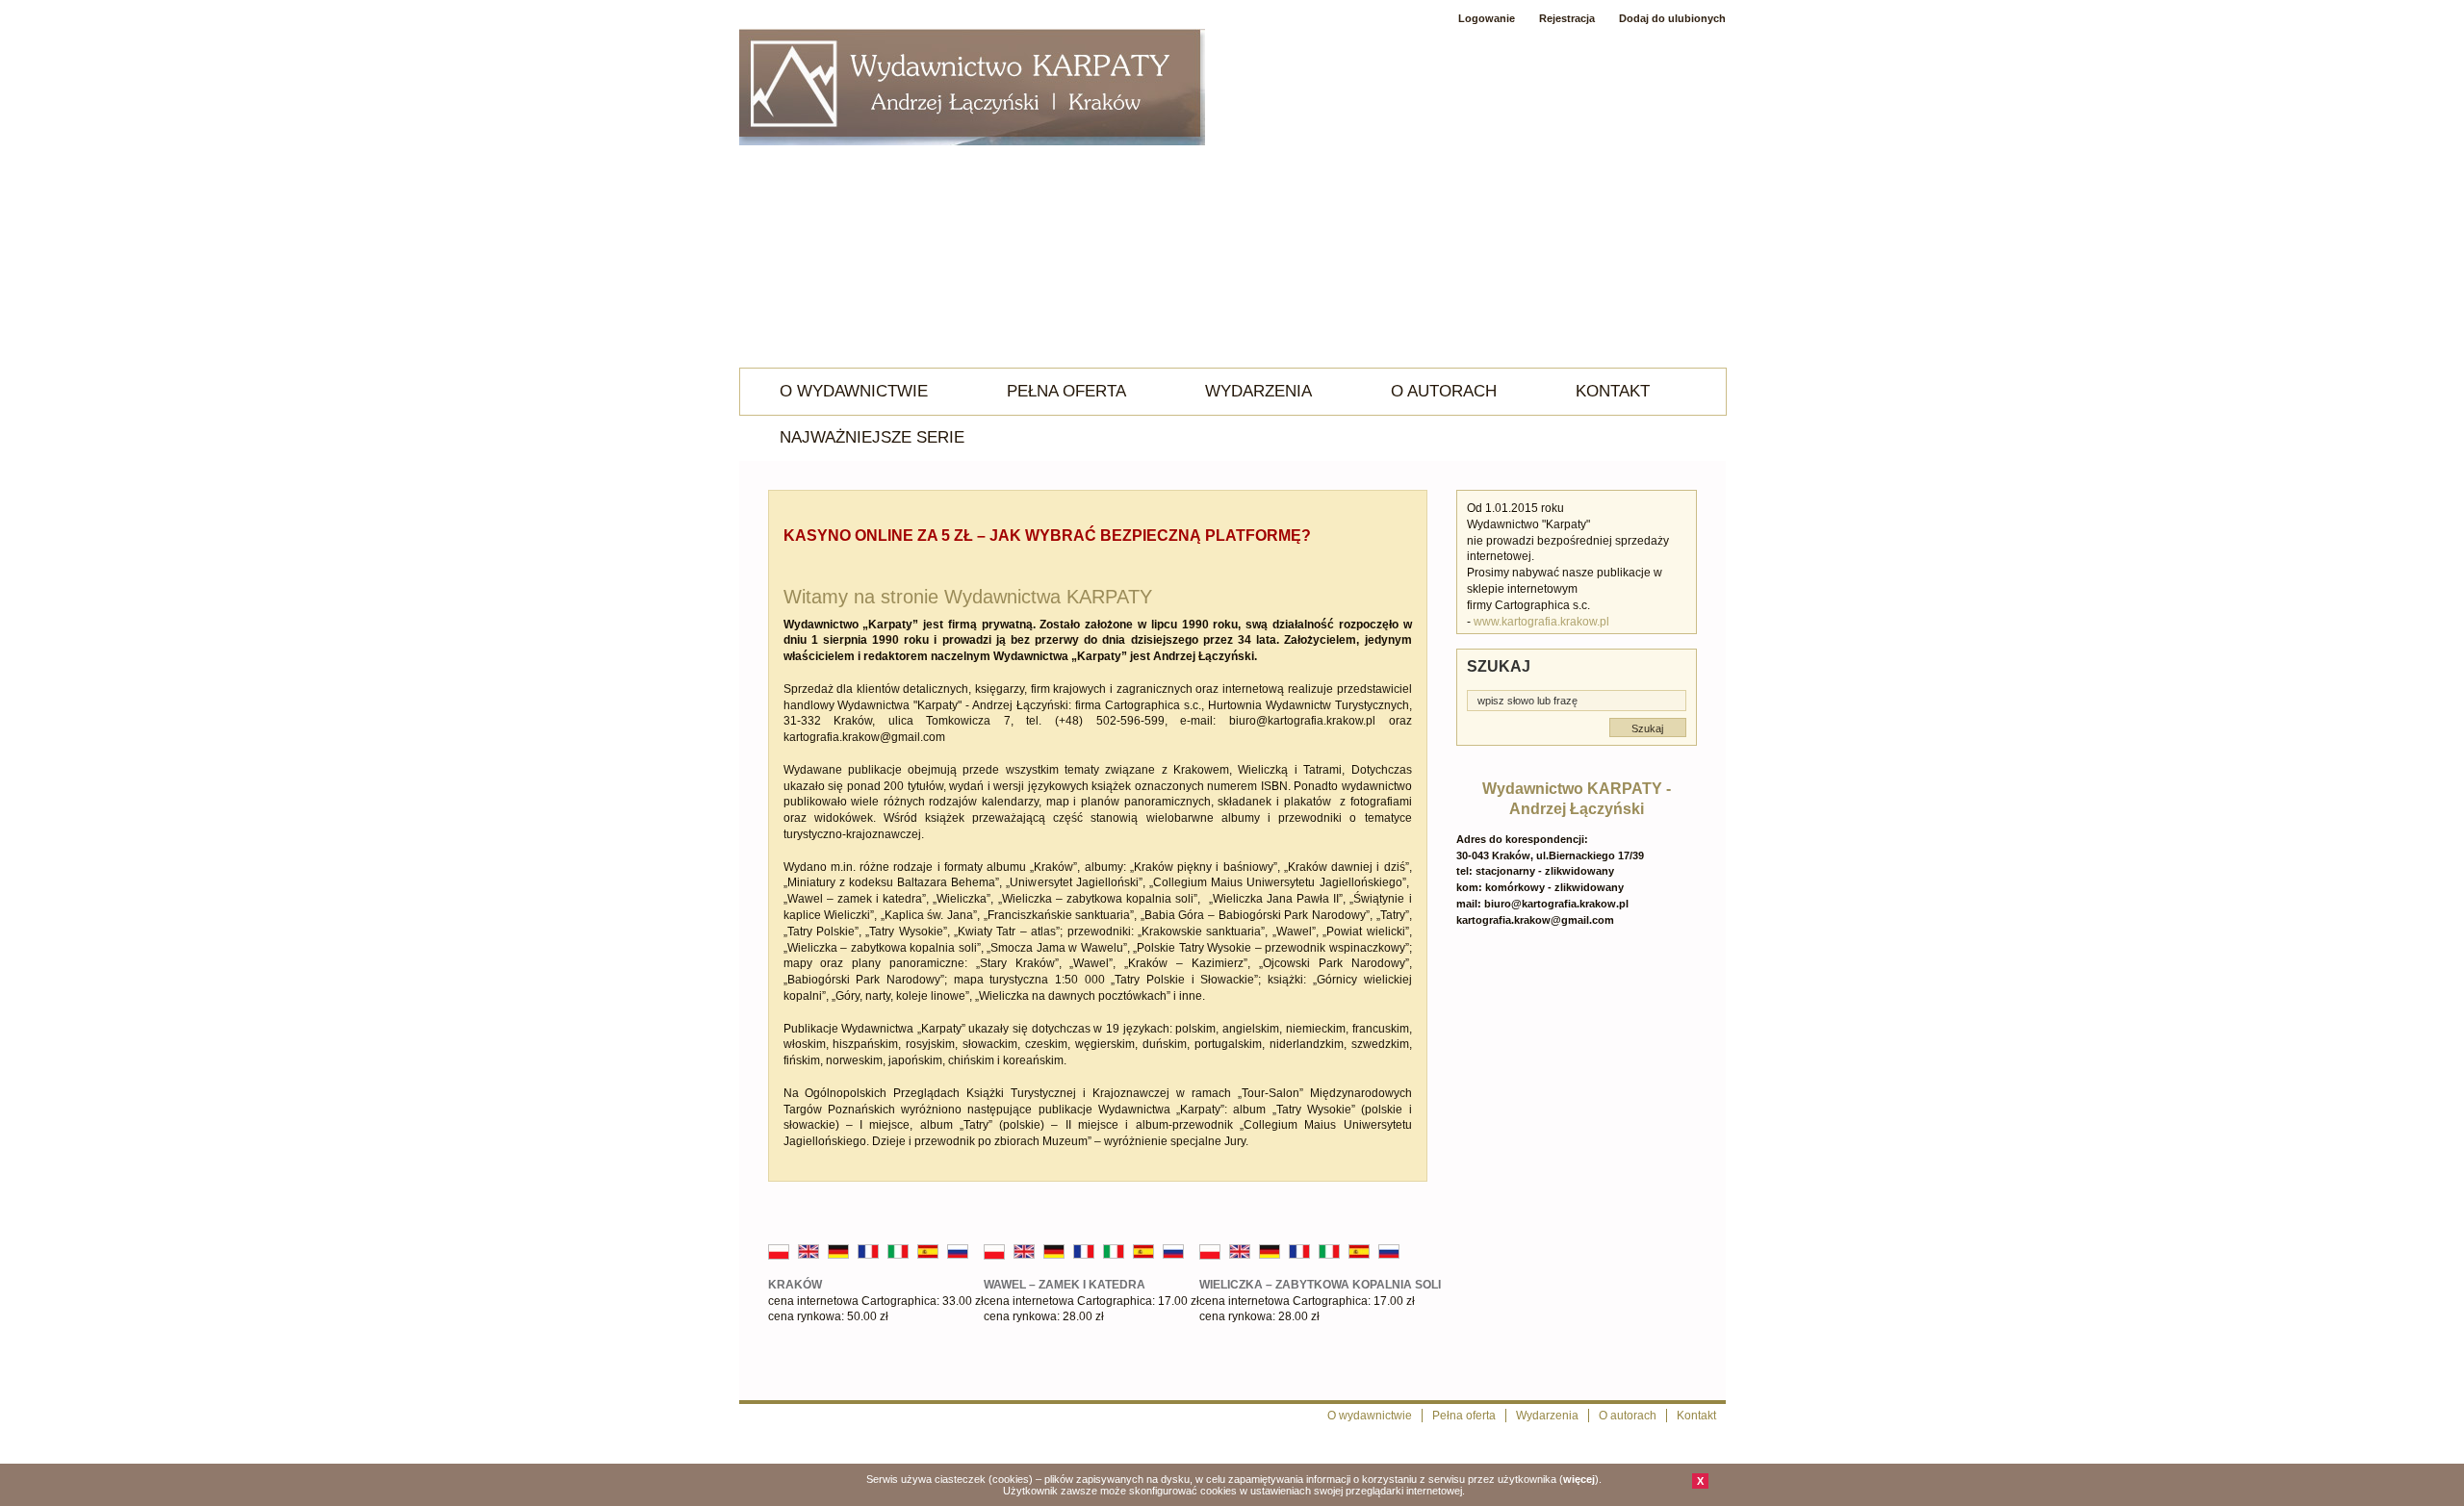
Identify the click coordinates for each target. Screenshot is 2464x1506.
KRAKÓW (795, 1285)
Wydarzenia (1258, 391)
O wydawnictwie (854, 391)
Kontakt (1613, 391)
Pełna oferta (1066, 391)
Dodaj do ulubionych (1672, 18)
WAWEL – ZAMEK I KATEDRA (1065, 1285)
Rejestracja (1567, 18)
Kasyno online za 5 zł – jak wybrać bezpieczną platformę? (1047, 536)
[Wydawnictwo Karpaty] (972, 89)
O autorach (1444, 391)
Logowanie (1487, 18)
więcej (1579, 1479)
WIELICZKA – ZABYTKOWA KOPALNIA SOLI (1320, 1285)
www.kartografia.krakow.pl (1541, 622)
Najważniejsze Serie (872, 437)
